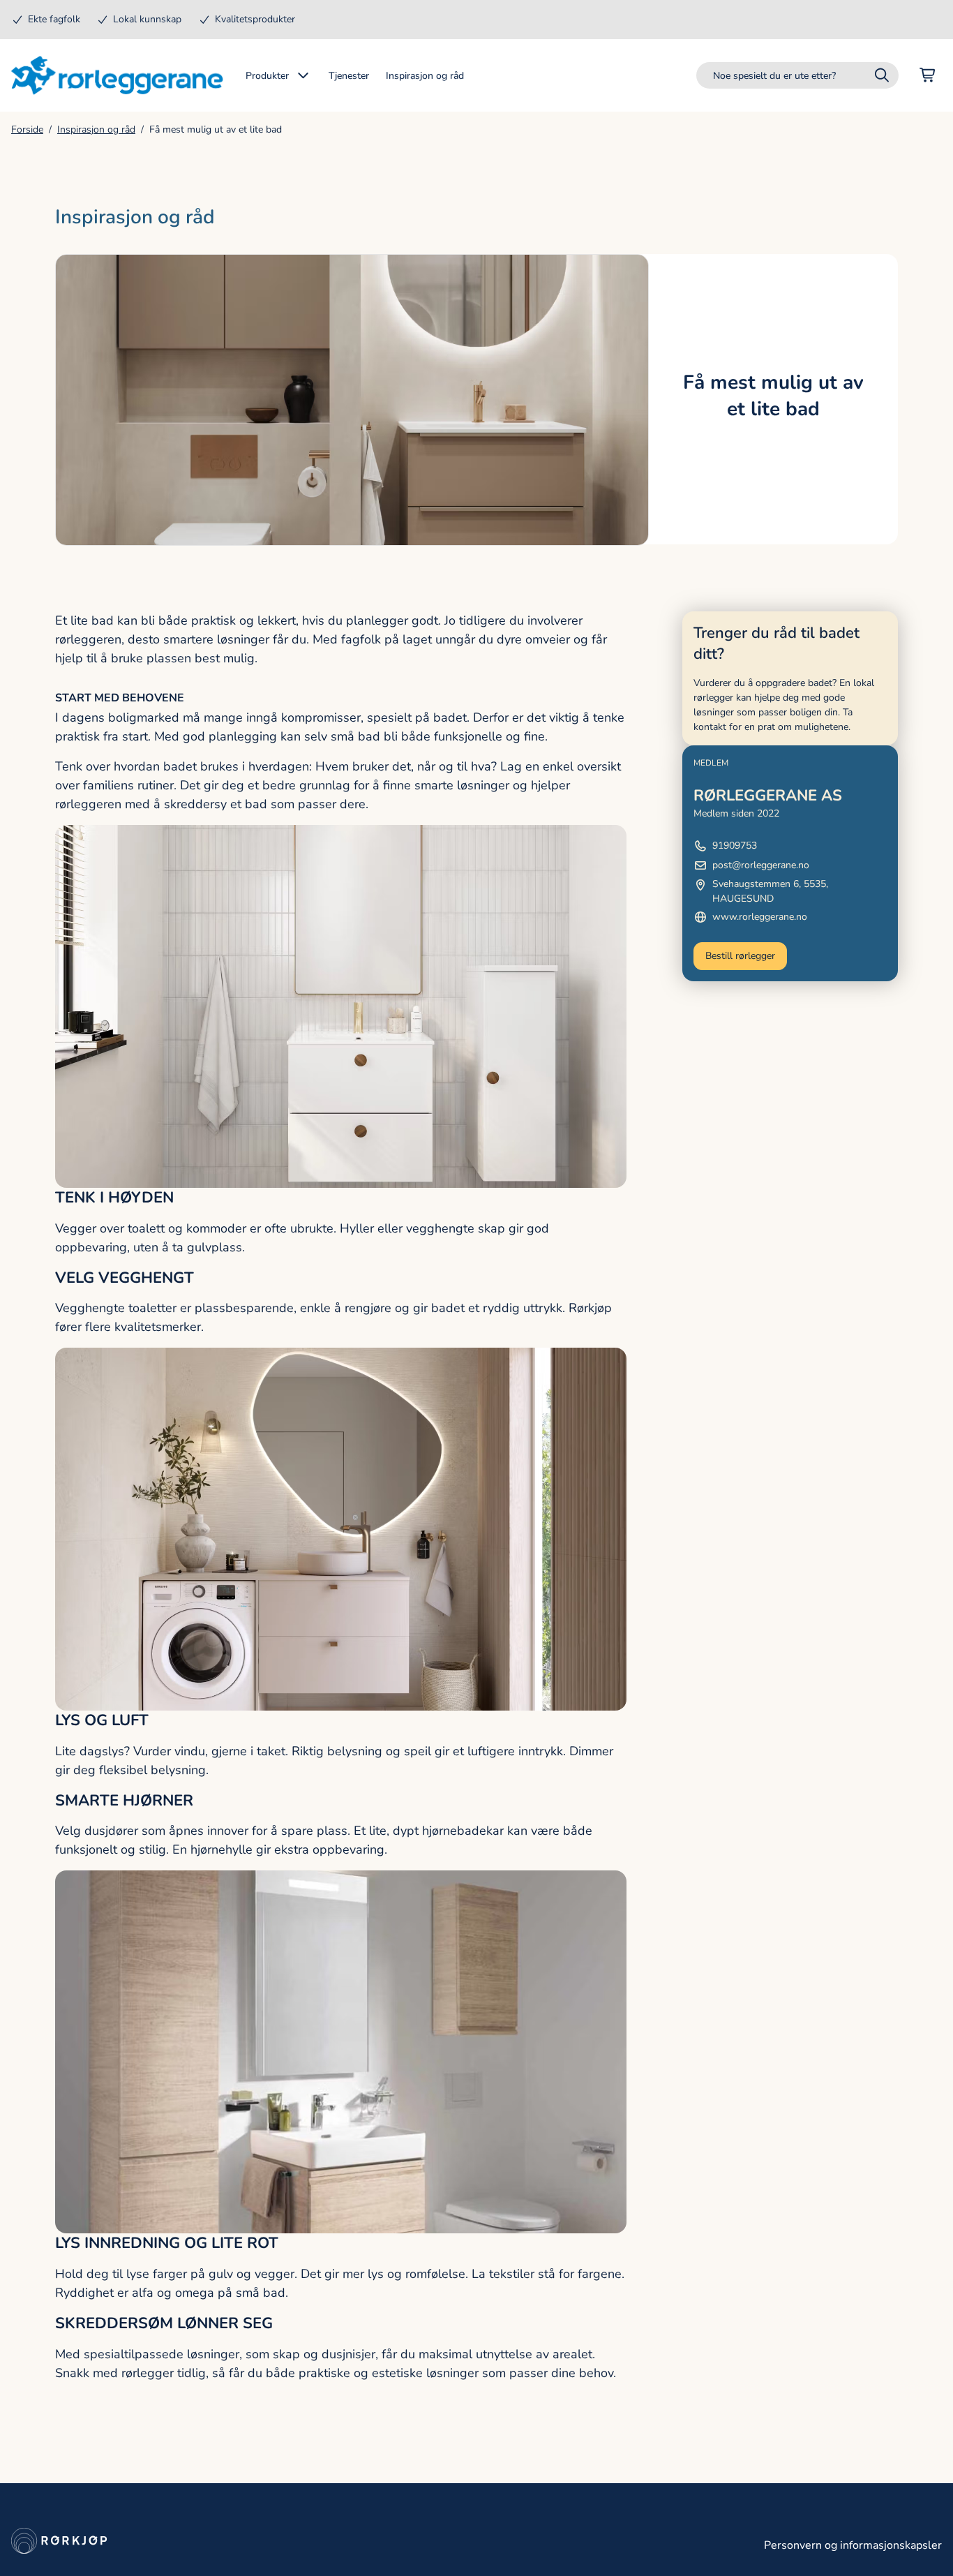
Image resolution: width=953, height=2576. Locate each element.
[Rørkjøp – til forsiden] (117, 75)
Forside (27, 129)
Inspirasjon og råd (96, 129)
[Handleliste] (928, 75)
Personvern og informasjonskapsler (853, 2545)
